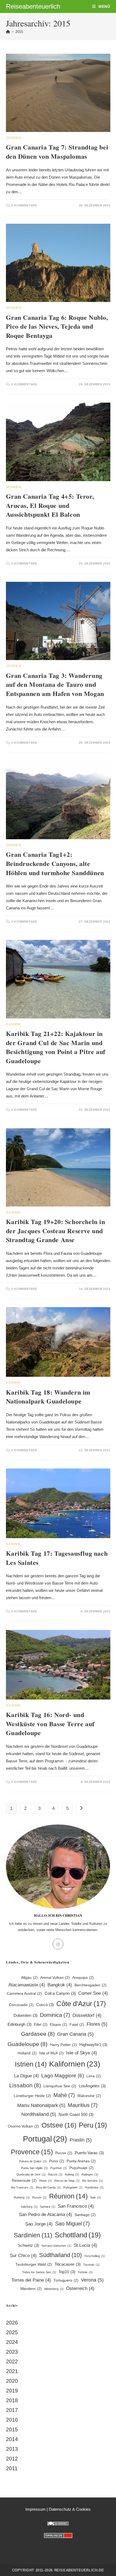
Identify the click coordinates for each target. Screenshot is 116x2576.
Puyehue (59, 2168)
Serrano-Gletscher (56, 2246)
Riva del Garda (48, 2187)
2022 (12, 2361)
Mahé (64, 2095)
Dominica (55, 2015)
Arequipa (83, 1978)
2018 (12, 2400)
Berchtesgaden (91, 1985)
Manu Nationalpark (41, 2105)
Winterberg (54, 2289)
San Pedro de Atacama (45, 2215)
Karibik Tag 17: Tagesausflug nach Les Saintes (57, 1558)
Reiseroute (24, 2181)
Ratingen (90, 2174)
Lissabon (25, 2085)
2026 (12, 2323)
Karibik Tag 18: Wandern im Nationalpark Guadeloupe (48, 1397)
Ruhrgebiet (73, 2187)
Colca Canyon (60, 1993)
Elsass (59, 2025)
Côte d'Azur (81, 2004)
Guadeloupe (28, 2044)
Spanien (14, 138)
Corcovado (21, 2005)
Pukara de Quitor (33, 2161)
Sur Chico (23, 2256)
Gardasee (38, 2034)
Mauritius (83, 2105)
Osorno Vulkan (23, 2126)
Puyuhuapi (81, 2168)
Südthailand (60, 2255)
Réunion (68, 2196)
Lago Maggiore (63, 2075)
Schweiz (28, 2245)
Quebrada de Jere (31, 2174)
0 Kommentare (24, 205)
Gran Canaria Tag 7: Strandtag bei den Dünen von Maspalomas (57, 152)
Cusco (45, 2005)
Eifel (41, 2025)
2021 (12, 2371)
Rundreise (94, 2187)
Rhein (45, 2181)
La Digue (26, 2076)
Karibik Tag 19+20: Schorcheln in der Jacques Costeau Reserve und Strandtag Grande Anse (56, 1231)
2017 (12, 2410)
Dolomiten (25, 2015)
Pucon (64, 2153)
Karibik (13, 1024)
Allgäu (29, 1978)
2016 (12, 2420)
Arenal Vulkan (55, 1978)
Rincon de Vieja (67, 2181)
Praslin (81, 2140)
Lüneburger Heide (32, 2096)
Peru (93, 2125)
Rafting (72, 2174)
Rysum (39, 2197)
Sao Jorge (39, 2224)
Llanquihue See (60, 2086)
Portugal (45, 2139)
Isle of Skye (82, 2053)
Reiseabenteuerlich (33, 6)
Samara (48, 2207)
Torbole (85, 2272)
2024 (12, 2342)
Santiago (85, 2215)
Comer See (93, 1993)
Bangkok (60, 1985)
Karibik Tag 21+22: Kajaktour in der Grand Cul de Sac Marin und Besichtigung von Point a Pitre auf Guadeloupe (56, 1047)
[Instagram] (58, 1944)
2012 (12, 2459)
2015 (19, 32)
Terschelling (95, 2256)
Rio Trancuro (22, 2187)
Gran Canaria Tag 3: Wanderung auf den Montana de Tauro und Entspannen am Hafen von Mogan (55, 684)
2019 (12, 2391)
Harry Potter (63, 2045)
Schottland (78, 2235)
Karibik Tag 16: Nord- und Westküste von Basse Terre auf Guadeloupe (50, 1724)
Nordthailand (39, 2114)
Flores (97, 2024)
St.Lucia (85, 2245)
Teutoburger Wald (34, 2264)
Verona (92, 2280)
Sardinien (33, 2235)
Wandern (31, 2289)
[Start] (8, 32)
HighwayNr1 (93, 2045)
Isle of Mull (51, 2053)
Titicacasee (68, 2264)
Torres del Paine (31, 2280)
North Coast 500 (76, 2114)
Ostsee (59, 2125)
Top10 (67, 2272)
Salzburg (29, 2207)
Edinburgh (20, 2024)
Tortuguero (66, 2280)
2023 (12, 2352)
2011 (12, 2468)
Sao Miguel (72, 2224)
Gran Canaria (75, 2034)
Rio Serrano (92, 2181)
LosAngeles (92, 2086)
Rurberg (22, 2197)
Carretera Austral (24, 1994)
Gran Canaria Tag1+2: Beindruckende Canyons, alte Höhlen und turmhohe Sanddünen (55, 863)
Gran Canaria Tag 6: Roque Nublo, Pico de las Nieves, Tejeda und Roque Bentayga (57, 326)
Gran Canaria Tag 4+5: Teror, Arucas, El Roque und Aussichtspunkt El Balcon (50, 505)
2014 (12, 2439)
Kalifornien (75, 2064)
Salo (95, 2197)
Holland (27, 2053)
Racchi (55, 2174)
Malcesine (89, 2096)
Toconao (91, 2265)
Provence (32, 2152)
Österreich (80, 2288)
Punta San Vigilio (34, 2168)
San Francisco (76, 2206)
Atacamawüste (27, 1985)
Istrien (31, 2064)
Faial (77, 2025)
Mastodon (58, 2547)
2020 (12, 2381)
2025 (12, 2332)
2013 (12, 2449)
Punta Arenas (81, 2161)
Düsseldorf (87, 2015)
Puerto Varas (89, 2153)
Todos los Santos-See (39, 2272)
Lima (94, 2076)
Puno (57, 2161)
